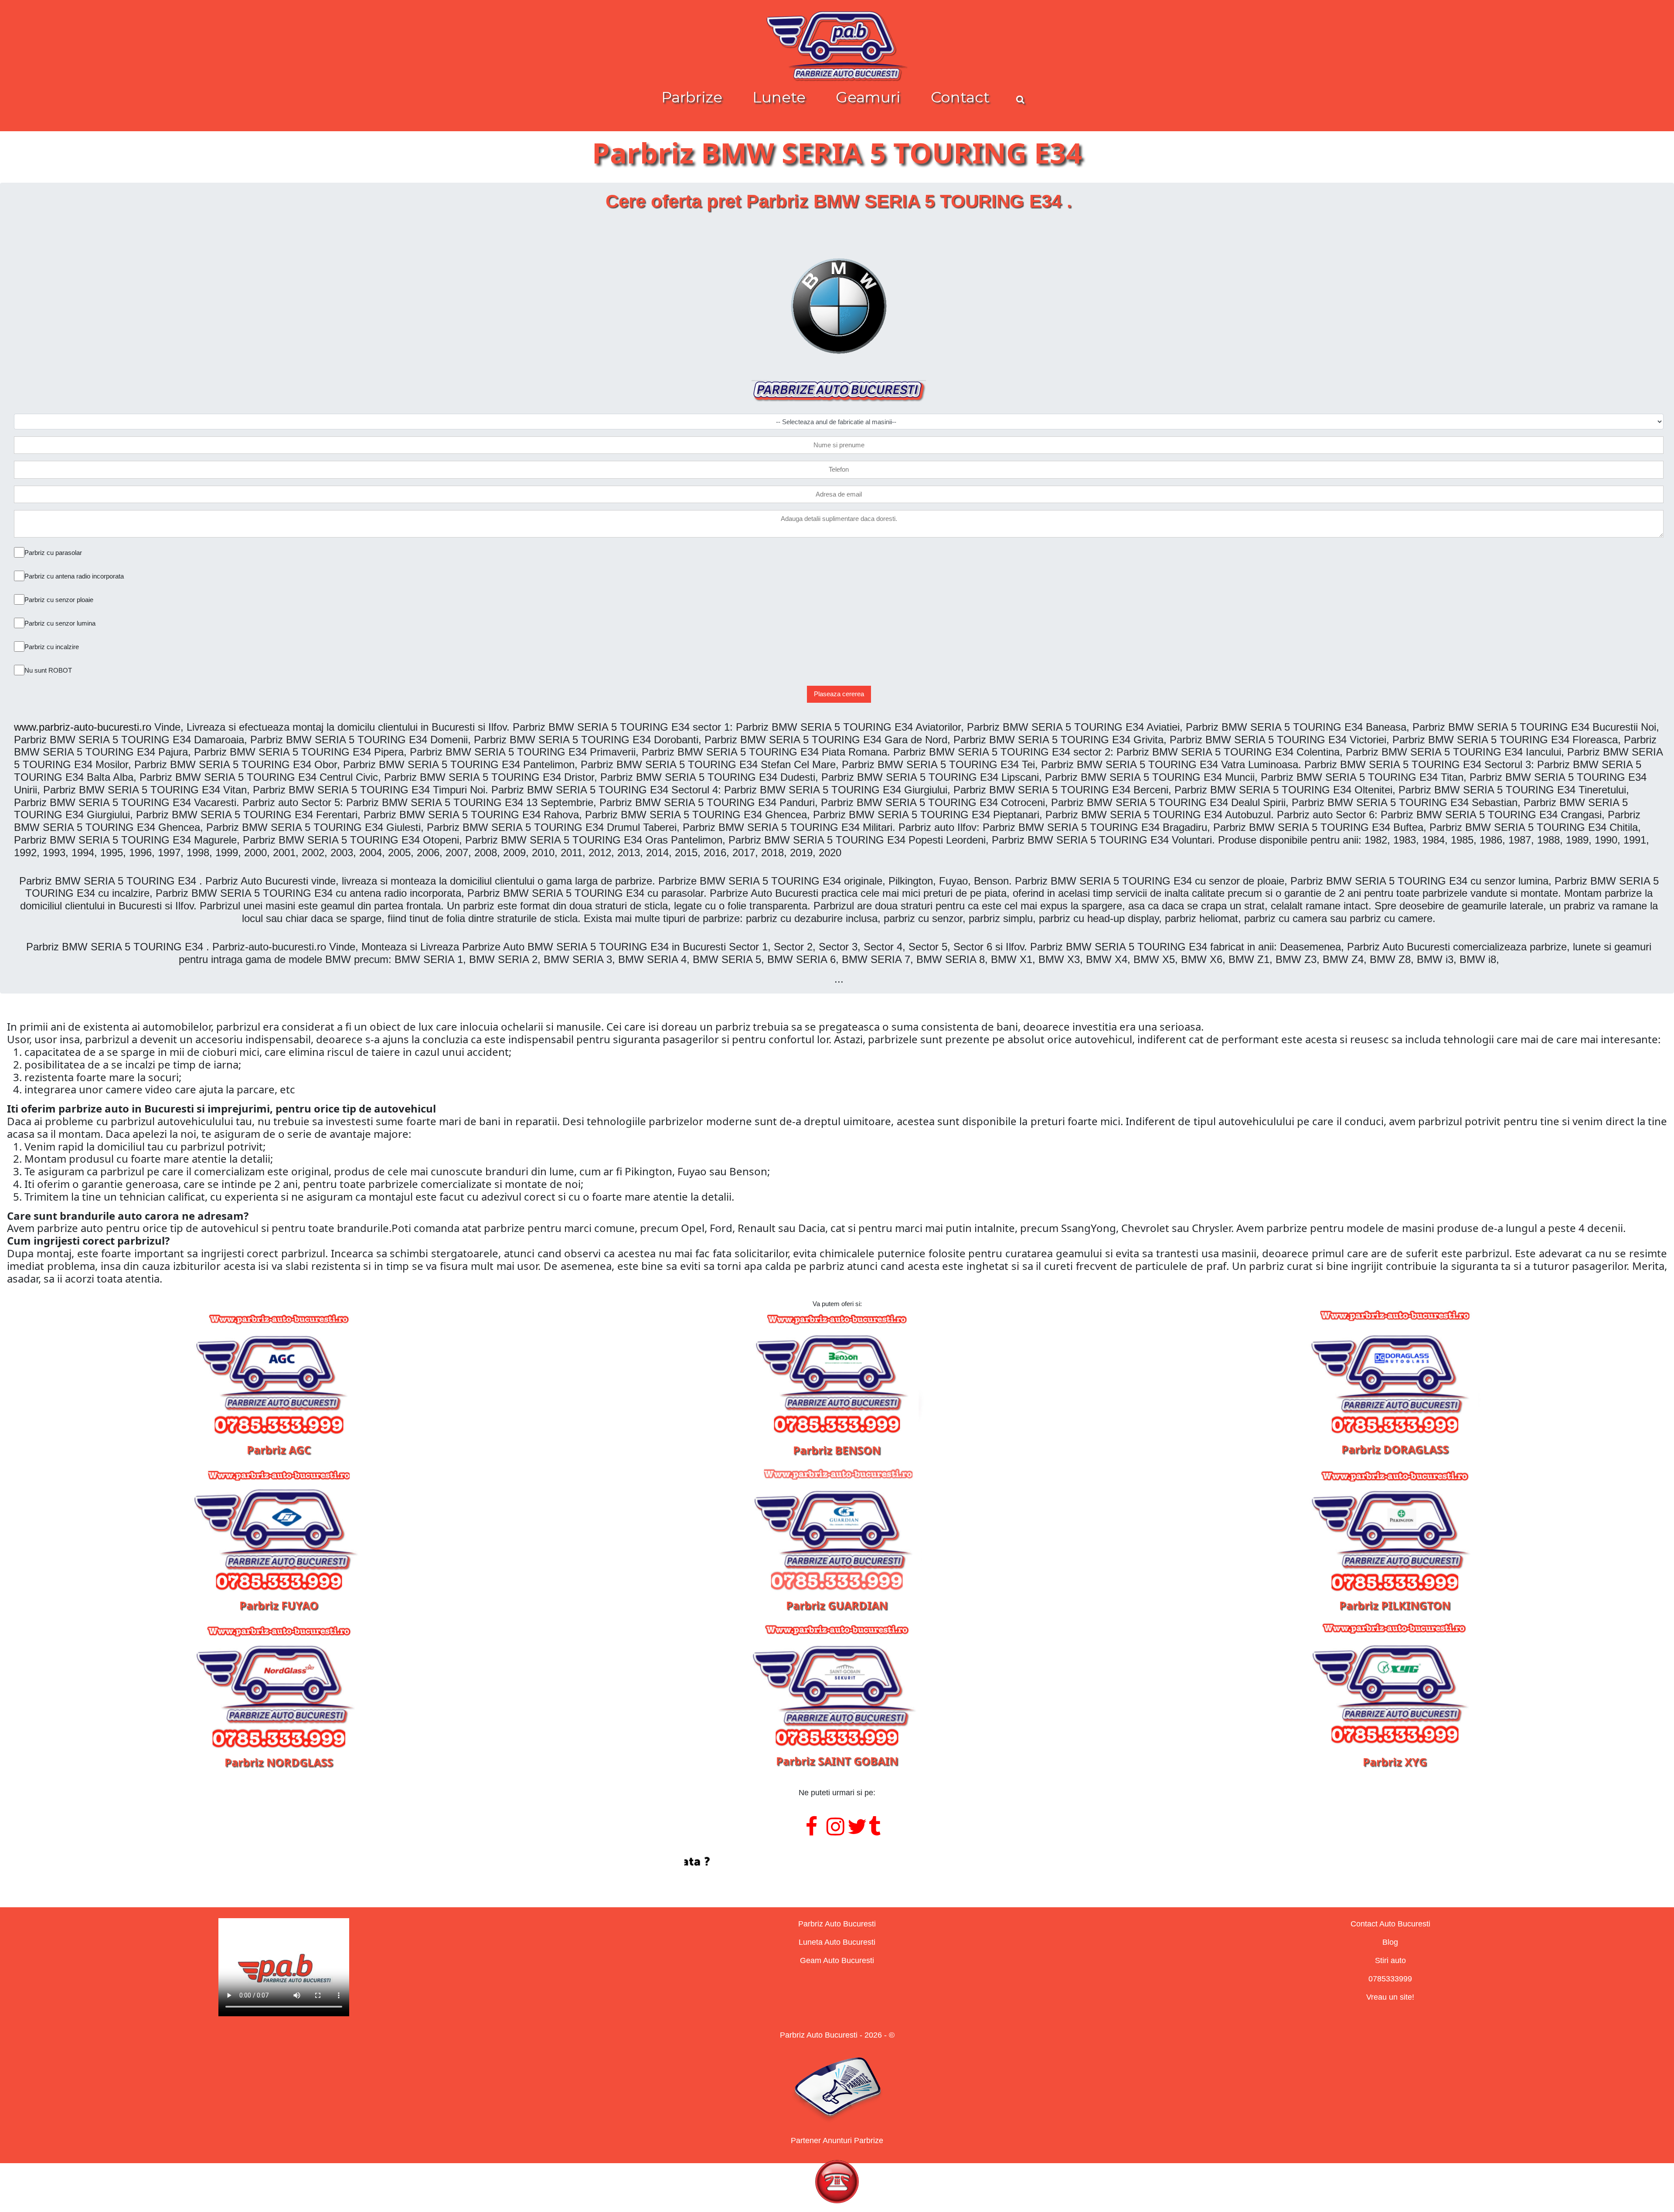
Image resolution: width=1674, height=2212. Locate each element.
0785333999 (1390, 1979)
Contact (960, 97)
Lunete (779, 97)
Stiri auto (1390, 1960)
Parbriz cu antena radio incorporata (74, 576)
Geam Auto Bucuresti (837, 1960)
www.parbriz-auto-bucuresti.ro (83, 727)
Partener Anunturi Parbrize (837, 2141)
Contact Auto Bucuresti (1390, 1924)
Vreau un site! (1390, 1997)
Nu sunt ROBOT (48, 670)
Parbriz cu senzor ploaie (59, 600)
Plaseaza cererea (839, 694)
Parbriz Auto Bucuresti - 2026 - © (837, 2035)
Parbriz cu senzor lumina (60, 623)
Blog (1390, 1942)
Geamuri (868, 97)
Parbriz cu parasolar (53, 553)
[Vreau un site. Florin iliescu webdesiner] (837, 1862)
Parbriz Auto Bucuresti (837, 1924)
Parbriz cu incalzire (52, 647)
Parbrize (692, 97)
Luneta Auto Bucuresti (837, 1942)
